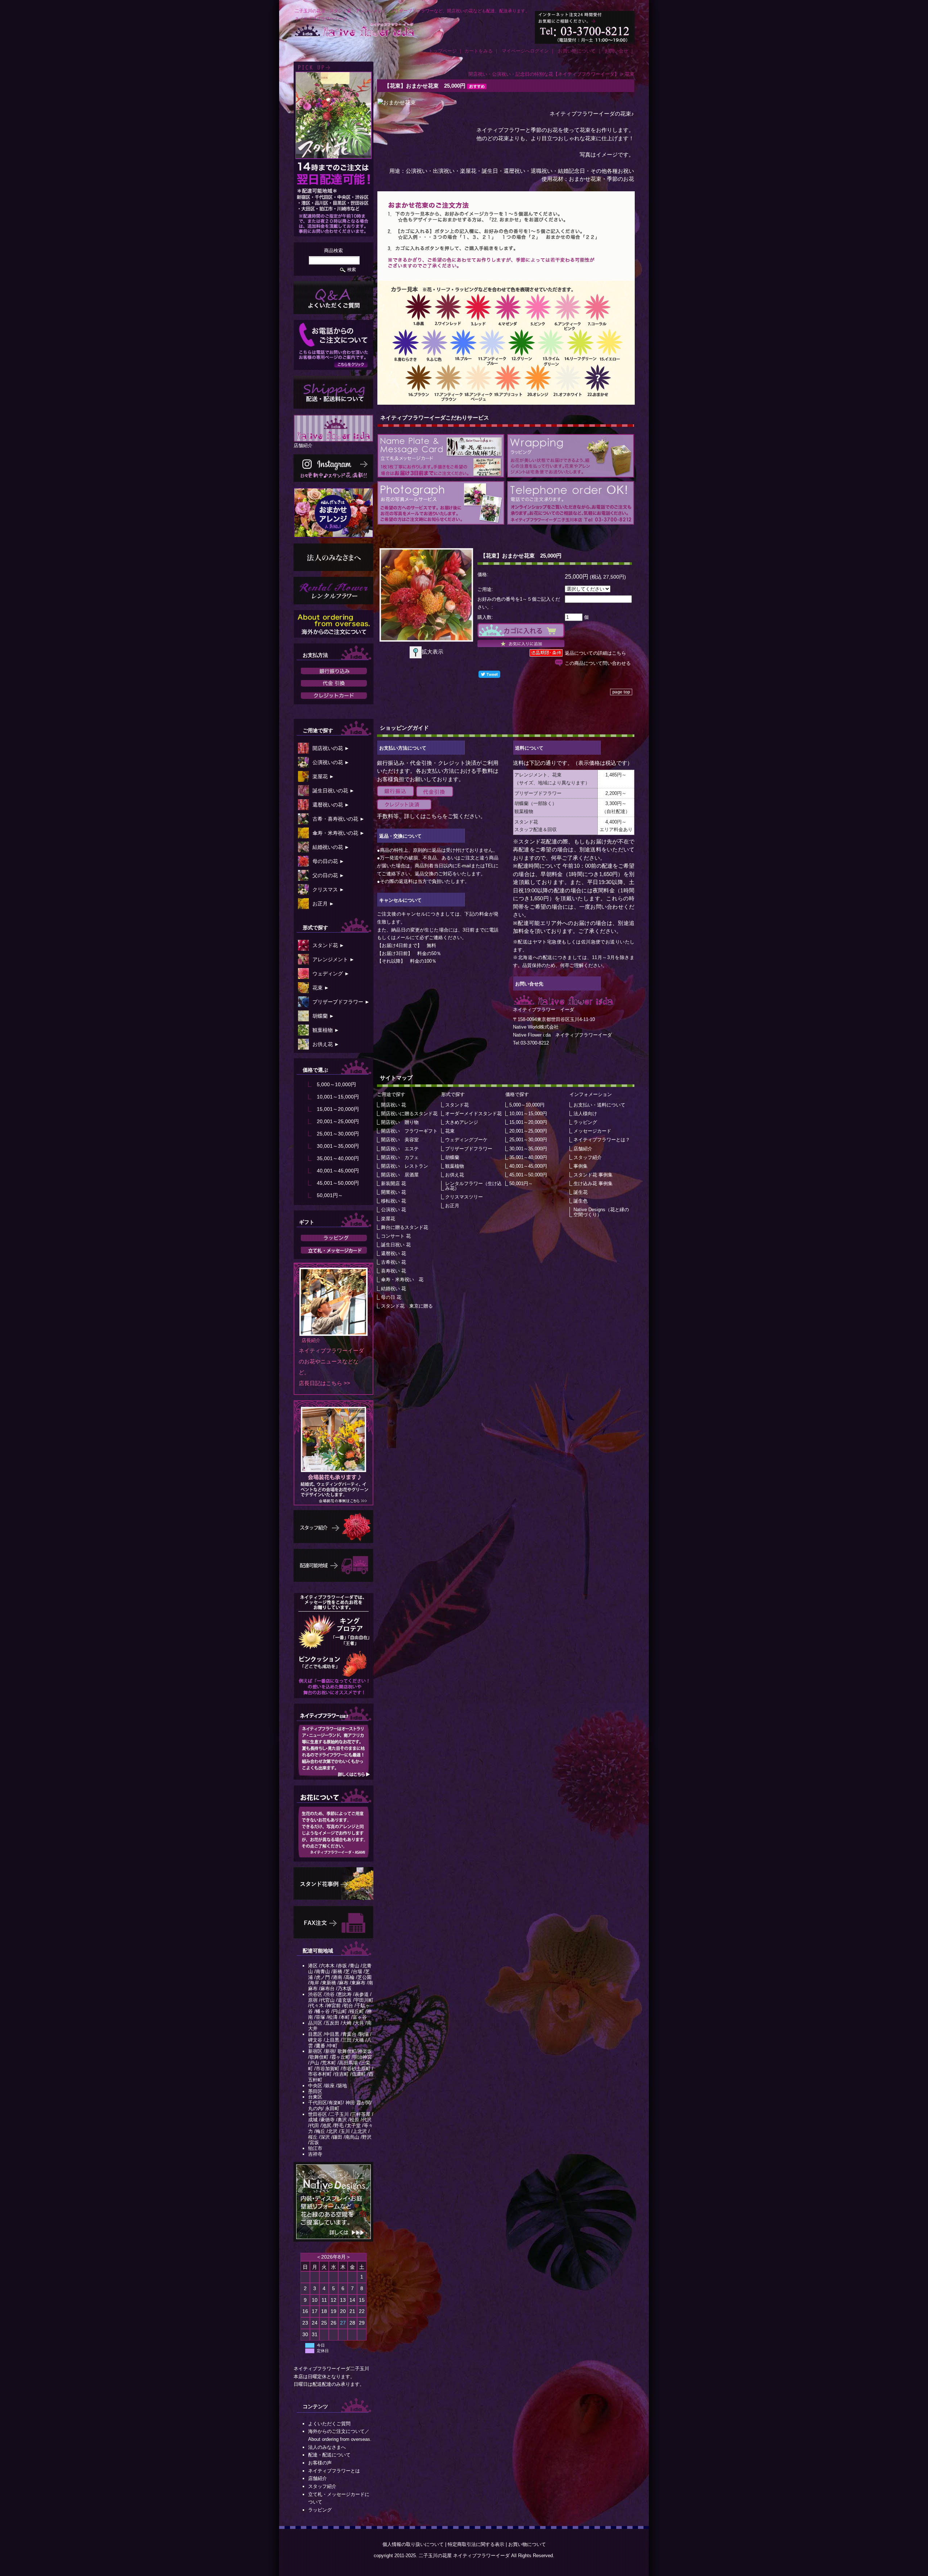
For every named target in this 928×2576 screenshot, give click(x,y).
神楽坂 (365, 2051)
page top (621, 692)
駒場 (364, 2034)
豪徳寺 (328, 2120)
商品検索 (333, 251)
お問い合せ (616, 51)
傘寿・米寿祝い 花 (402, 1279)
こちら (434, 816)
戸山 (314, 2063)
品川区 (315, 2023)
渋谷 (330, 1994)
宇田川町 (364, 2000)
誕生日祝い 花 (396, 1245)
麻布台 (328, 1989)
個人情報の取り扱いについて (413, 2544)
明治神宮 (362, 2057)
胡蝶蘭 (452, 1157)
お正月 (452, 1206)
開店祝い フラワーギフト (409, 1131)
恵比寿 (345, 1994)
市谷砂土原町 (356, 2069)
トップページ (443, 51)
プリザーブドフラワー (469, 1149)
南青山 (323, 1971)
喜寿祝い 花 (393, 1271)
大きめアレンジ (462, 1122)
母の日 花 (391, 1297)
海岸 (314, 1983)
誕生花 (581, 1192)
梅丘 (320, 2131)
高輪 (350, 1977)
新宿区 (315, 2051)
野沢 (367, 2137)
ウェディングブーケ (466, 1140)
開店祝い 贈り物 (400, 1122)
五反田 (332, 2023)
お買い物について (577, 51)
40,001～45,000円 (338, 1171)
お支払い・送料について (599, 1105)
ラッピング (320, 2510)
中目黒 (332, 2034)
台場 (357, 1971)
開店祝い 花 (393, 1105)
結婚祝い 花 (393, 1289)
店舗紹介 (303, 445)
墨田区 (315, 2091)
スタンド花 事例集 (593, 1175)
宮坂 (314, 2143)
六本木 (328, 1966)
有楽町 (335, 2103)
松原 (355, 2120)
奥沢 (342, 2120)
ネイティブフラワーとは (334, 2471)
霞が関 (363, 2103)
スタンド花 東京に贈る (407, 1306)
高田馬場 (348, 2063)
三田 (347, 2040)
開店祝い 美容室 (400, 1140)
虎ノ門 (323, 1977)
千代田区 (318, 2103)
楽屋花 (388, 1219)
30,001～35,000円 (338, 1146)
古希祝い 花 (393, 1262)
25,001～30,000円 (338, 1134)
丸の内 (315, 2108)
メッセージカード (592, 1131)
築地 (342, 2086)
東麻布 (358, 1983)
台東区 (315, 2097)
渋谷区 (315, 1994)
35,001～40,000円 (338, 1158)
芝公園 (364, 1977)
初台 (348, 2006)
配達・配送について (329, 2455)
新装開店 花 (393, 1183)
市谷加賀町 (328, 2069)
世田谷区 (318, 2114)
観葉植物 (455, 1166)
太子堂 (354, 2125)
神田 (350, 2103)
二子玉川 (339, 2114)
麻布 (344, 1983)
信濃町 (359, 2074)
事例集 (581, 1166)
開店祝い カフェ (400, 1157)
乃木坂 (345, 1989)
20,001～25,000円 (338, 1121)
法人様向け (585, 1114)
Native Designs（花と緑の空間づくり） (601, 1212)
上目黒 (332, 2040)
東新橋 (329, 1983)
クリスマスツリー (464, 1197)
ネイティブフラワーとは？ (602, 1140)
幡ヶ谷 (323, 2011)
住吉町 (342, 2074)
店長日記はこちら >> (324, 1383)
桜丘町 (357, 2011)
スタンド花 (457, 1105)
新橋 (337, 1971)
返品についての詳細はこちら (595, 653)
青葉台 (349, 2034)
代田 (314, 2125)
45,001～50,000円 (338, 1183)
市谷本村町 (320, 2074)
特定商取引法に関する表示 (476, 2544)
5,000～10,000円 (336, 1084)
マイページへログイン (525, 51)
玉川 (345, 2131)
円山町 (340, 2011)
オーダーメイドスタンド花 (473, 1114)
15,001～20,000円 (338, 1109)
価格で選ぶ (315, 1070)
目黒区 (315, 2034)
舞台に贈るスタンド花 (405, 1227)
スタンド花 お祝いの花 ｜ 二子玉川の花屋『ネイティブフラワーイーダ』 (354, 30)
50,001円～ (330, 1195)
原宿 (313, 2000)
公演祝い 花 (393, 1210)
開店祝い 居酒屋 (400, 1175)
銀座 (330, 2086)
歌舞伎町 (347, 2051)
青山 (355, 1966)
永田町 (332, 2108)
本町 (345, 2017)
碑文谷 (315, 2040)
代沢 (367, 2120)
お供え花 (455, 1175)
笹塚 (320, 2017)
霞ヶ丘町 (341, 2057)
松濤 (333, 2017)
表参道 (362, 1994)
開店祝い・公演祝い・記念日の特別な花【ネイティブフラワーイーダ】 (544, 74)
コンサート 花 (396, 1236)
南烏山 (352, 2137)
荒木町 (329, 2063)
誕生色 (581, 1201)
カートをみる (478, 51)
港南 (337, 1977)
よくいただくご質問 (329, 2424)
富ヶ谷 (360, 2017)
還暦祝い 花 (393, 1253)
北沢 (333, 2131)
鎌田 (337, 2137)
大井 (359, 2023)
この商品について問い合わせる (598, 663)
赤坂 (342, 1966)
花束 (630, 74)
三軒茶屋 (361, 2114)
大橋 (359, 2040)
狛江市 (315, 2148)
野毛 (339, 2125)
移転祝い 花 (393, 1201)
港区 (313, 1966)
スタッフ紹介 (322, 2486)
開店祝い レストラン (405, 1166)
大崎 (347, 2023)
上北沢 (360, 2131)
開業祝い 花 (393, 1192)
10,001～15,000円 (338, 1097)
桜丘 (313, 2137)
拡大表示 (432, 652)
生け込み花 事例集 (593, 1183)
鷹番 (320, 2046)
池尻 (327, 2125)
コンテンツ (315, 2406)
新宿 (330, 2051)
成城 (313, 2120)
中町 (333, 2046)
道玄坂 (345, 2000)
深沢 (325, 2137)
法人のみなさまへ (327, 2447)
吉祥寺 (315, 2154)
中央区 (315, 2086)
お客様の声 (320, 2463)
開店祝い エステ (400, 1149)
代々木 (317, 2006)
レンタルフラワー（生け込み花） (473, 1186)
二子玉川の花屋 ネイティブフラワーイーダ (464, 2556)
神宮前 (334, 2006)
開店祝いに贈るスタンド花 (409, 1114)
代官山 (328, 2000)
